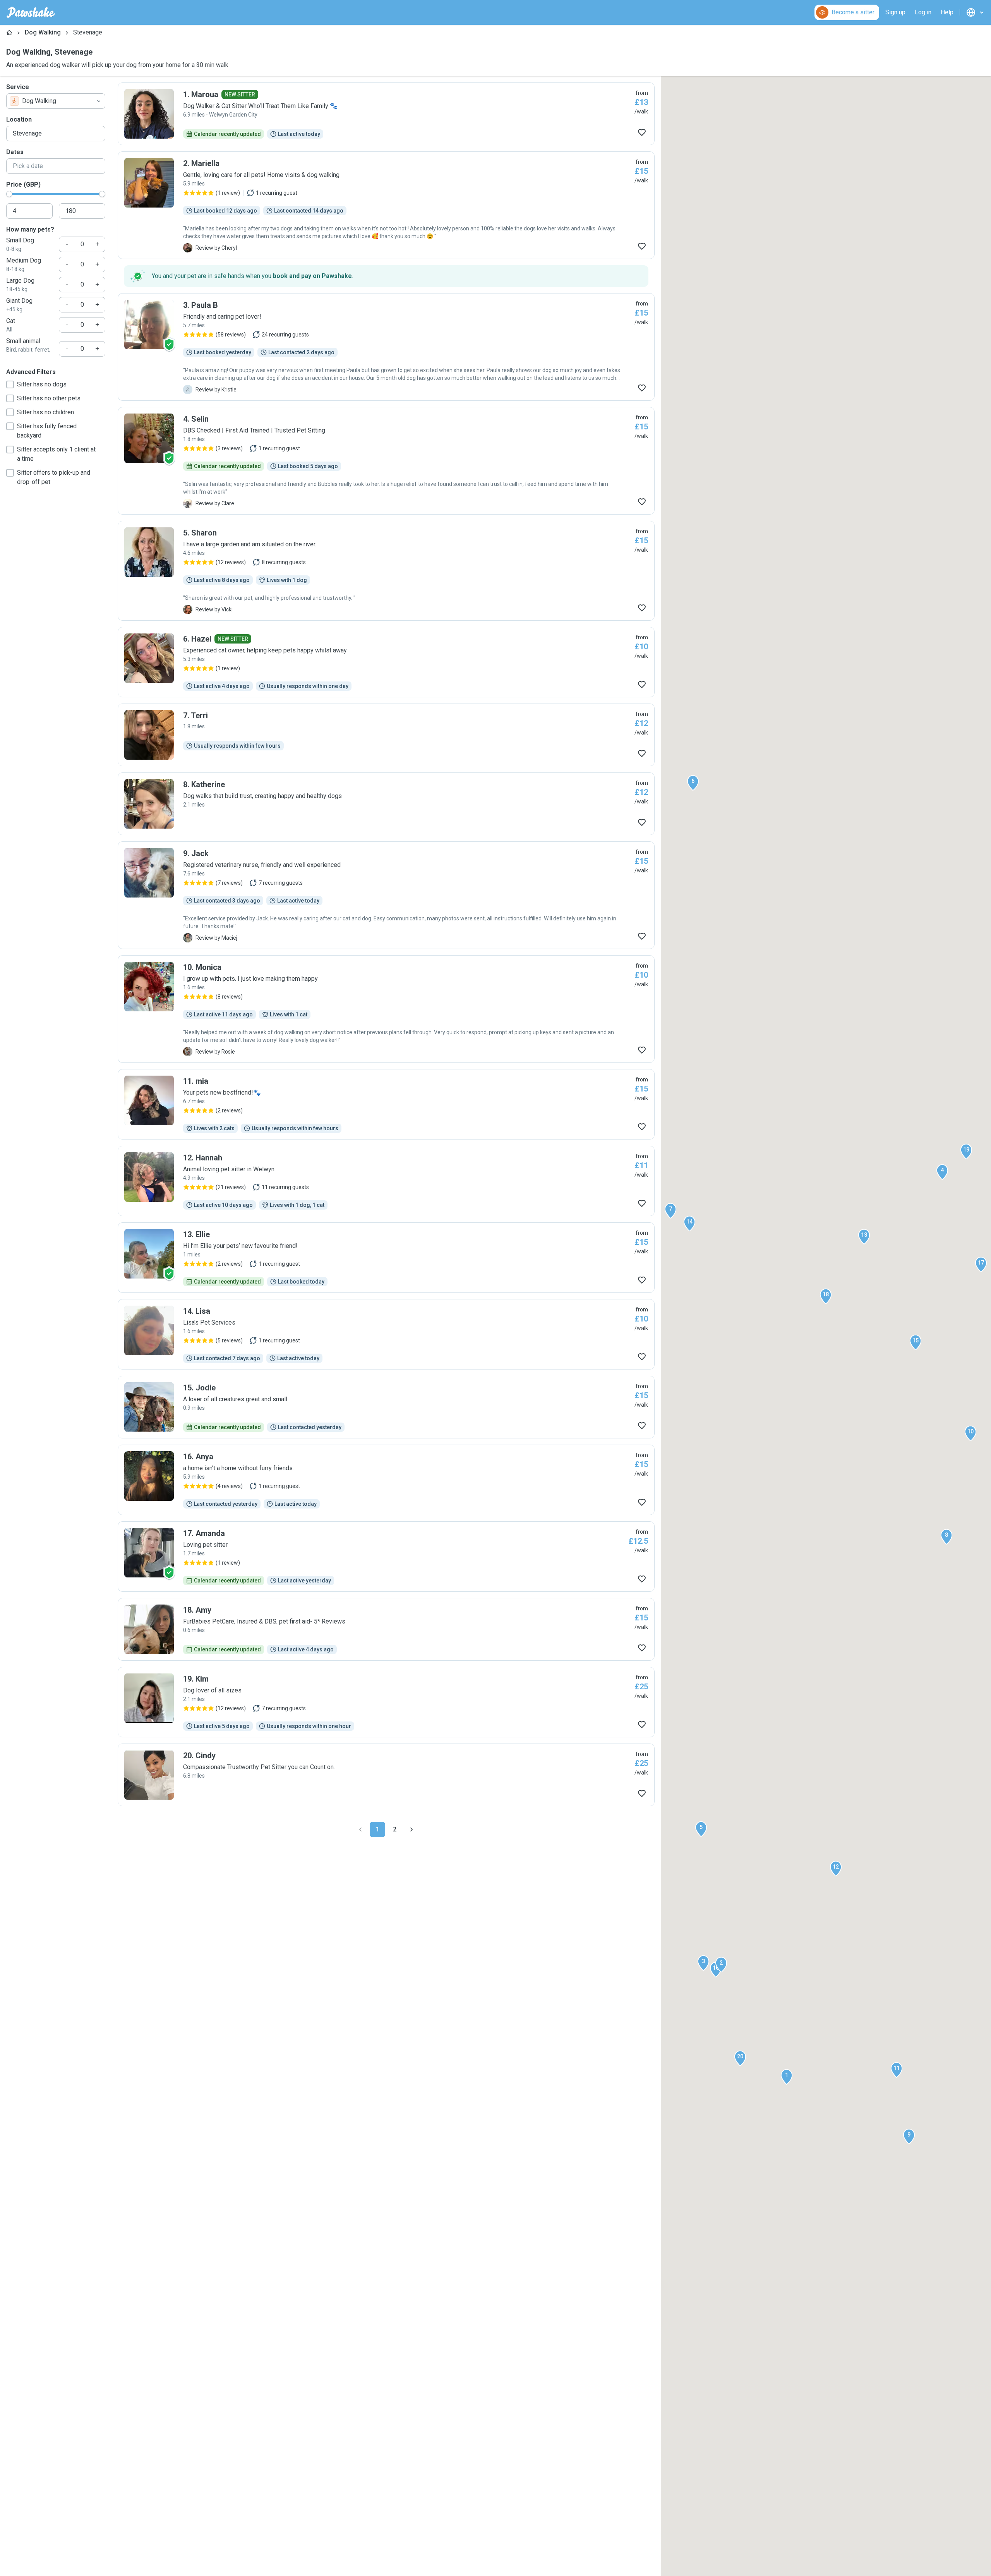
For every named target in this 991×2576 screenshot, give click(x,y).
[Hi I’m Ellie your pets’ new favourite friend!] (386, 1258)
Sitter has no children (45, 412)
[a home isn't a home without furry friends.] (386, 1480)
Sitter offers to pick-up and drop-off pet (54, 477)
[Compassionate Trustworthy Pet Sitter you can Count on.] (386, 1775)
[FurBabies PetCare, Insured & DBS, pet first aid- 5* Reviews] (386, 1629)
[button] (787, 2077)
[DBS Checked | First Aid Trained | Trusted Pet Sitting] (386, 461)
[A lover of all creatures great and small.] (386, 1407)
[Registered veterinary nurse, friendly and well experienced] (386, 895)
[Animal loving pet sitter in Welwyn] (386, 1181)
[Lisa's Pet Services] (386, 1334)
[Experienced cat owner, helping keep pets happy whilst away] (386, 662)
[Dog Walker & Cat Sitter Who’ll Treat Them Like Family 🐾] (386, 114)
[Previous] (360, 1829)
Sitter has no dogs (42, 384)
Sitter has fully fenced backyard (47, 431)
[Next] (411, 1829)
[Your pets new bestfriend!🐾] (386, 1104)
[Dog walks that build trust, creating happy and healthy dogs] (386, 804)
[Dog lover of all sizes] (386, 1702)
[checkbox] (10, 384)
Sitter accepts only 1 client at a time (56, 454)
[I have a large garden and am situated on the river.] (386, 571)
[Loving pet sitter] (386, 1557)
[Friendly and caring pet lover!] (386, 347)
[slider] (9, 194)
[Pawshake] (31, 12)
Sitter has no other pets (49, 398)
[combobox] (56, 101)
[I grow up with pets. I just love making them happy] (386, 1009)
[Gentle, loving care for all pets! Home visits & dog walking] (386, 205)
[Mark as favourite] (642, 132)
